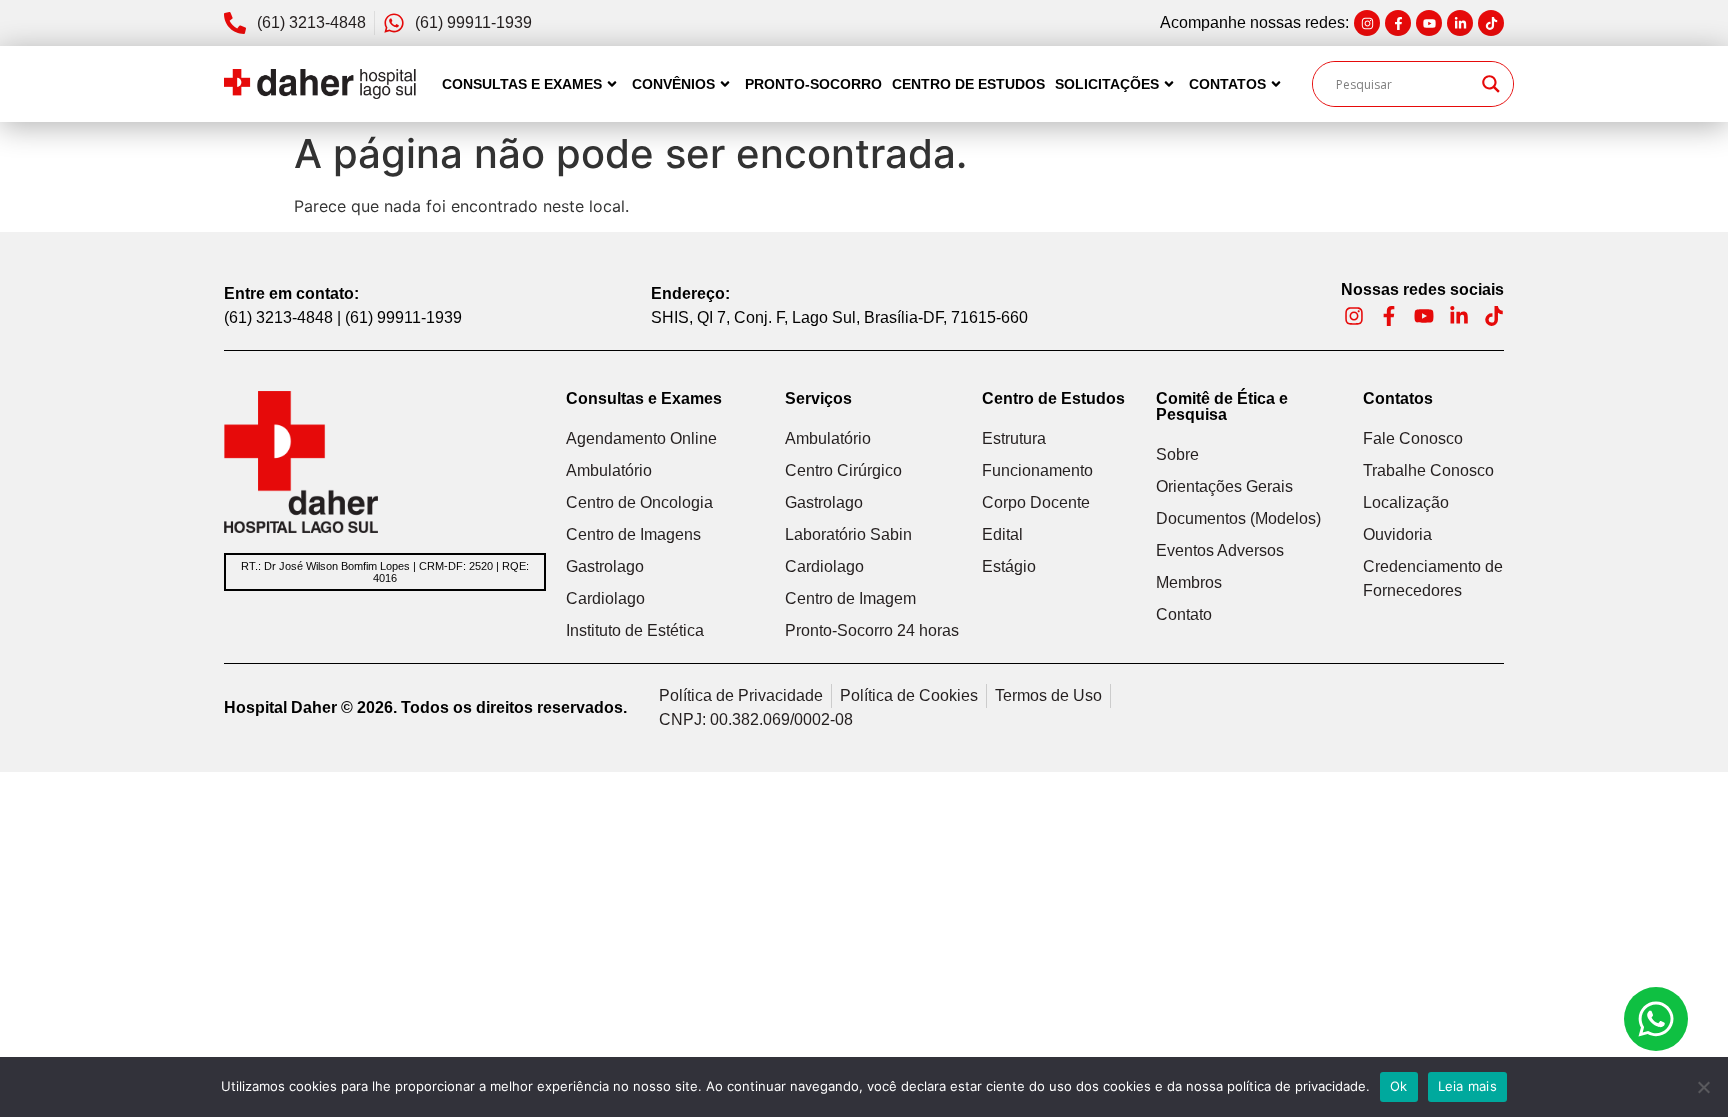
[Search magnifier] (1491, 84)
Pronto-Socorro (813, 84)
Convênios (673, 84)
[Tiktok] (1491, 23)
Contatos (1227, 84)
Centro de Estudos (968, 84)
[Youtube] (1429, 23)
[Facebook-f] (1398, 23)
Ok (1399, 1086)
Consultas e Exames (522, 84)
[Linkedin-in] (1460, 23)
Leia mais (1467, 1086)
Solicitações (1107, 84)
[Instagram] (1367, 23)
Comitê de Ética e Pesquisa (1222, 406)
